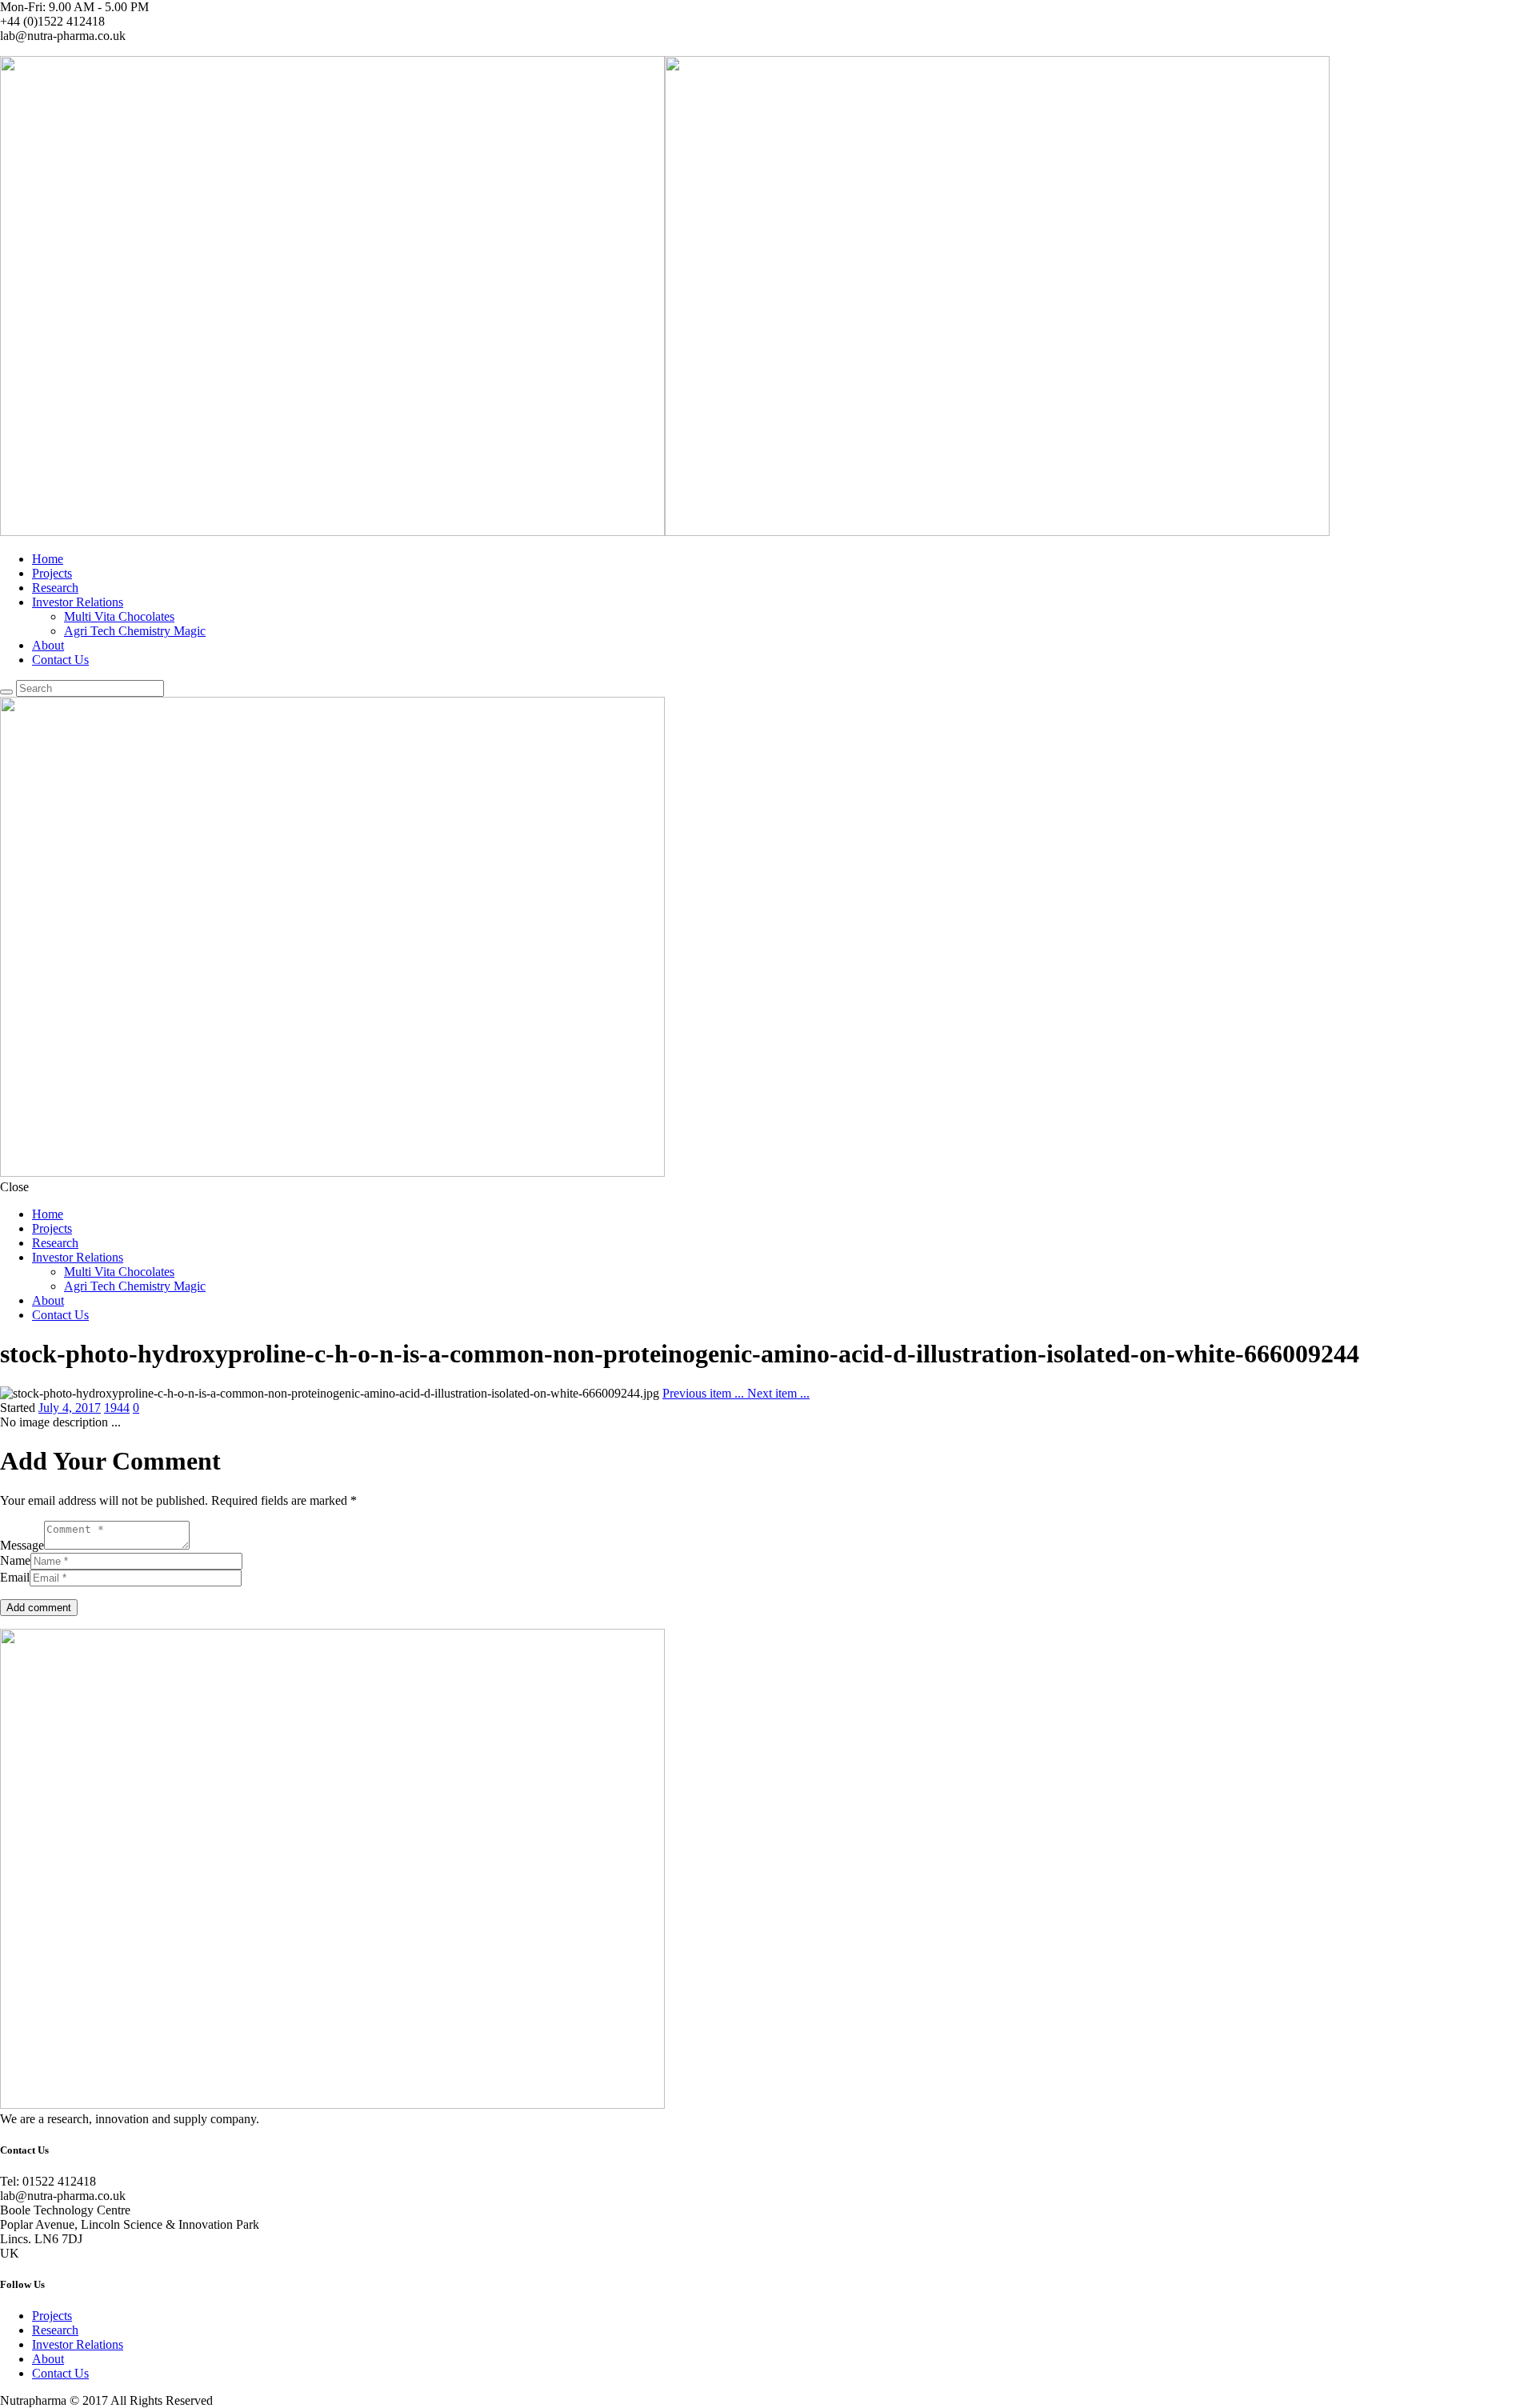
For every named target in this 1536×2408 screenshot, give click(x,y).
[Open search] (6, 692)
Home (48, 559)
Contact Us (60, 660)
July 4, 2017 (70, 1408)
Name (15, 1560)
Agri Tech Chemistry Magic (135, 631)
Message (22, 1545)
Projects (52, 573)
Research (55, 588)
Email (15, 1577)
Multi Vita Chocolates (119, 616)
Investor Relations (78, 602)
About (48, 645)
